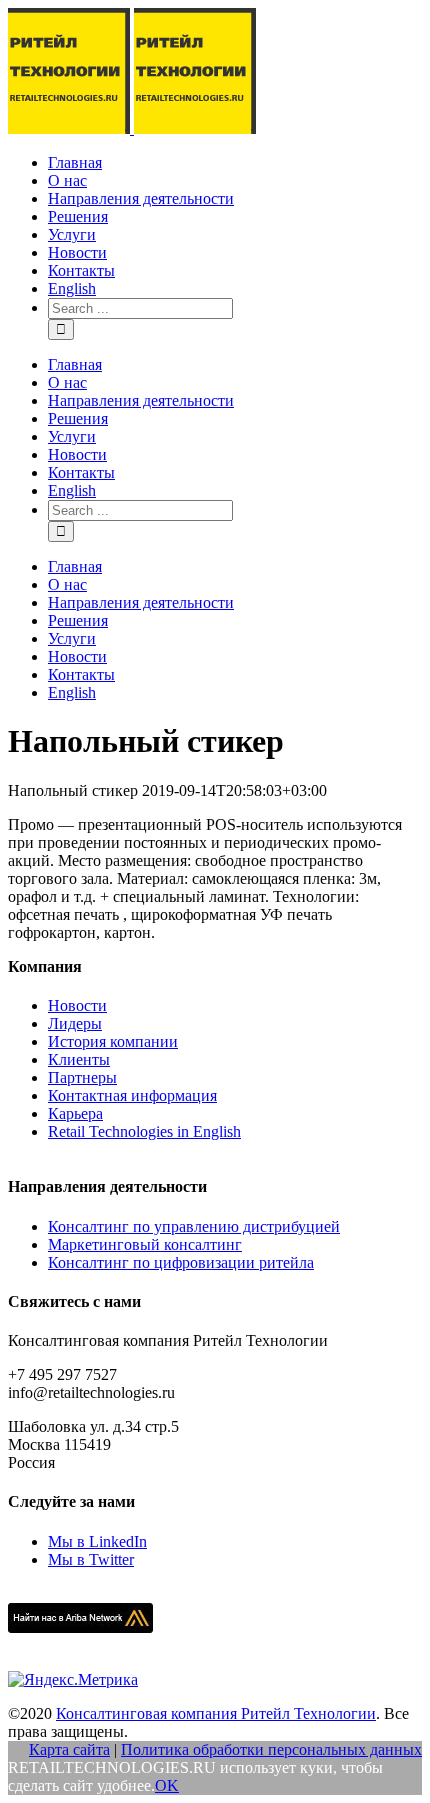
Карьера (75, 1113)
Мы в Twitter (91, 1559)
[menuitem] (235, 163)
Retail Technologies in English (144, 1131)
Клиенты (79, 1059)
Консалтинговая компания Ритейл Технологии (216, 1713)
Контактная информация (132, 1095)
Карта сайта (69, 1749)
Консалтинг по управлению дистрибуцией (194, 1226)
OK (167, 1785)
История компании (113, 1041)
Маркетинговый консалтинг (145, 1244)
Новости (77, 1005)
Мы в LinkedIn (97, 1541)
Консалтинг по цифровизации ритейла (181, 1262)
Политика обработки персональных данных (271, 1749)
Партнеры (82, 1077)
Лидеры (75, 1023)
